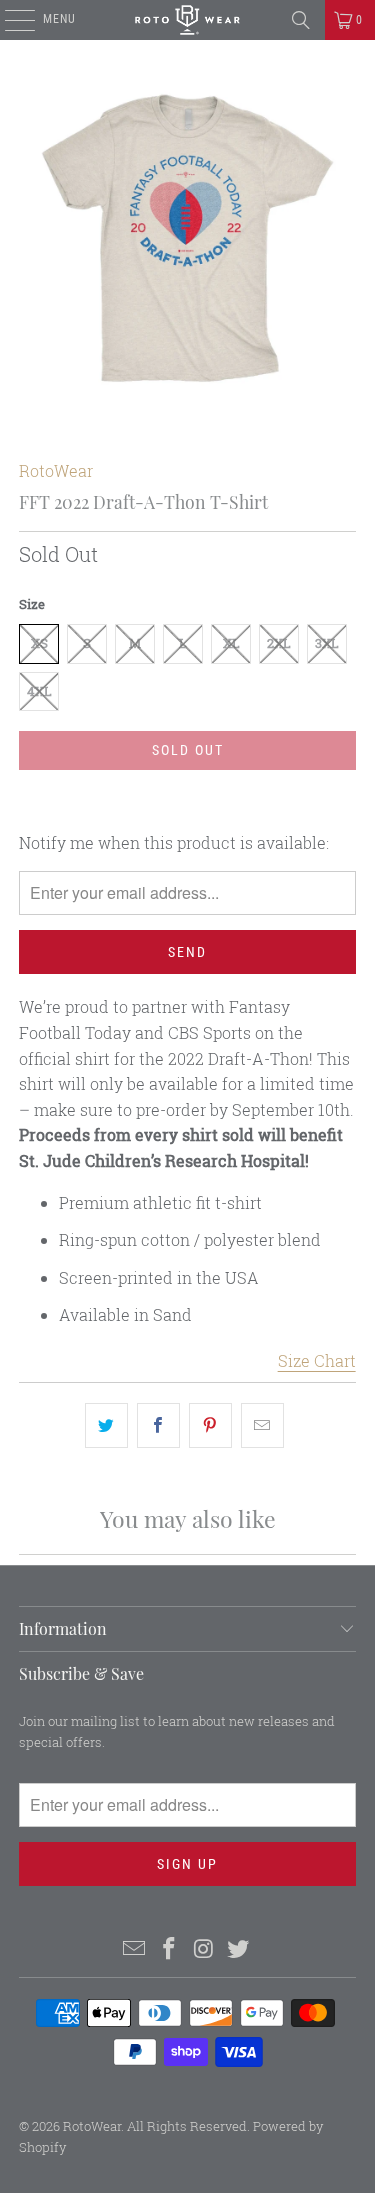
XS (39, 643)
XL (231, 643)
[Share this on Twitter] (106, 1426)
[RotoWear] (188, 20)
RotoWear (56, 470)
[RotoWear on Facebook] (169, 1949)
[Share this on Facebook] (158, 1426)
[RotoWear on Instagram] (204, 1949)
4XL (39, 691)
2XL (279, 643)
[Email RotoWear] (135, 1949)
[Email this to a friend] (262, 1426)
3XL (327, 643)
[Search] (301, 20)
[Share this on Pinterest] (210, 1426)
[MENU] (9, 20)
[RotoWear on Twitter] (239, 1949)
